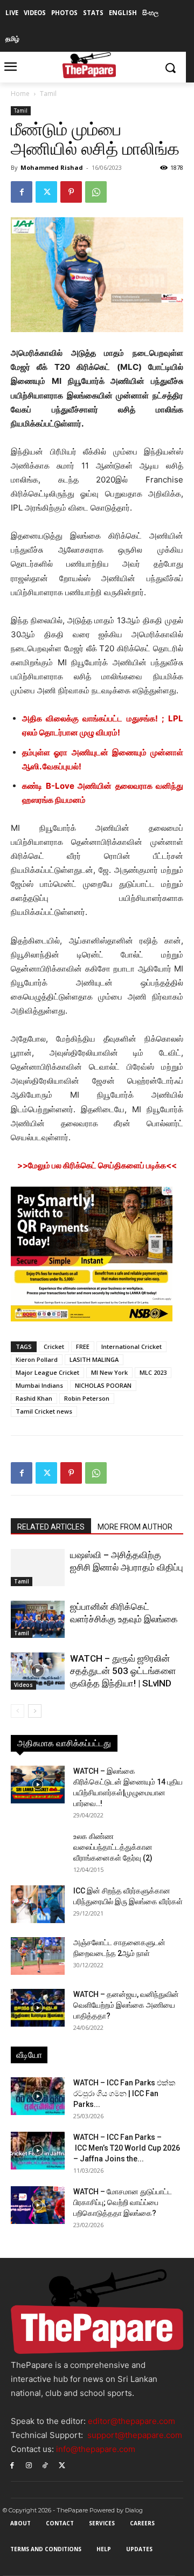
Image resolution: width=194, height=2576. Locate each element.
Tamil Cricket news (44, 1411)
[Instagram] (29, 2465)
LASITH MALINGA (94, 1359)
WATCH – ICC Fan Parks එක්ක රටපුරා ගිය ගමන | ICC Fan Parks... (124, 2093)
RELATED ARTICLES (51, 1527)
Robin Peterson (87, 1398)
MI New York (109, 1372)
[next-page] (35, 1711)
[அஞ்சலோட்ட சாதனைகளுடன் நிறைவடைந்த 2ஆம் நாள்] (38, 1956)
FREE (83, 1346)
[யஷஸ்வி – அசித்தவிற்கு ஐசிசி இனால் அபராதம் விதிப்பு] (38, 1568)
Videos (23, 1685)
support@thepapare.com (135, 2435)
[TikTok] (46, 2465)
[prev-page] (18, 1711)
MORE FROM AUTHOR (135, 1527)
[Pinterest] (71, 192)
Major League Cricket (47, 1372)
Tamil (48, 94)
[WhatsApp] (96, 192)
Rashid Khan (34, 1398)
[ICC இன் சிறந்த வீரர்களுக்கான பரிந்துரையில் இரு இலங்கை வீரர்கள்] (38, 1904)
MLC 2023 (153, 1372)
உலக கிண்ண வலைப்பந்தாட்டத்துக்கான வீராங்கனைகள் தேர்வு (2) (113, 1847)
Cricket (54, 1346)
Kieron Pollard (37, 1359)
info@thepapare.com (96, 2449)
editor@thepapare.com (131, 2421)
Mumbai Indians (39, 1385)
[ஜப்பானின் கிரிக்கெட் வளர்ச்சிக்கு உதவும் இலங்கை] (38, 1619)
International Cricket (131, 1346)
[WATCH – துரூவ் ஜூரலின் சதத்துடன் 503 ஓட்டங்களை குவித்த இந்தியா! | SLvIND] (38, 1671)
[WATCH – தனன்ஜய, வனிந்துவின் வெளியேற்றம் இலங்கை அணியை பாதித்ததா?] (38, 2008)
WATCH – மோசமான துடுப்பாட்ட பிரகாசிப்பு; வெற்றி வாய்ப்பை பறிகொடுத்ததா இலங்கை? (123, 2202)
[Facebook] (22, 192)
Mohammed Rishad (52, 167)
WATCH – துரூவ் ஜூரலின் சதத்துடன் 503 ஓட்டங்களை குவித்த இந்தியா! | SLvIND (123, 1671)
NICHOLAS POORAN (103, 1385)
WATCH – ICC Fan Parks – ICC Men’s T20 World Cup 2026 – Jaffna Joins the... (127, 2148)
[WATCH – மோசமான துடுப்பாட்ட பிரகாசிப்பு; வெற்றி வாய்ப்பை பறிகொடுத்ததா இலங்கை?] (38, 2205)
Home (20, 94)
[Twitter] (46, 192)
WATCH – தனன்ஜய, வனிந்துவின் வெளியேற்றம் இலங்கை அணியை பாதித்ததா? (126, 2005)
